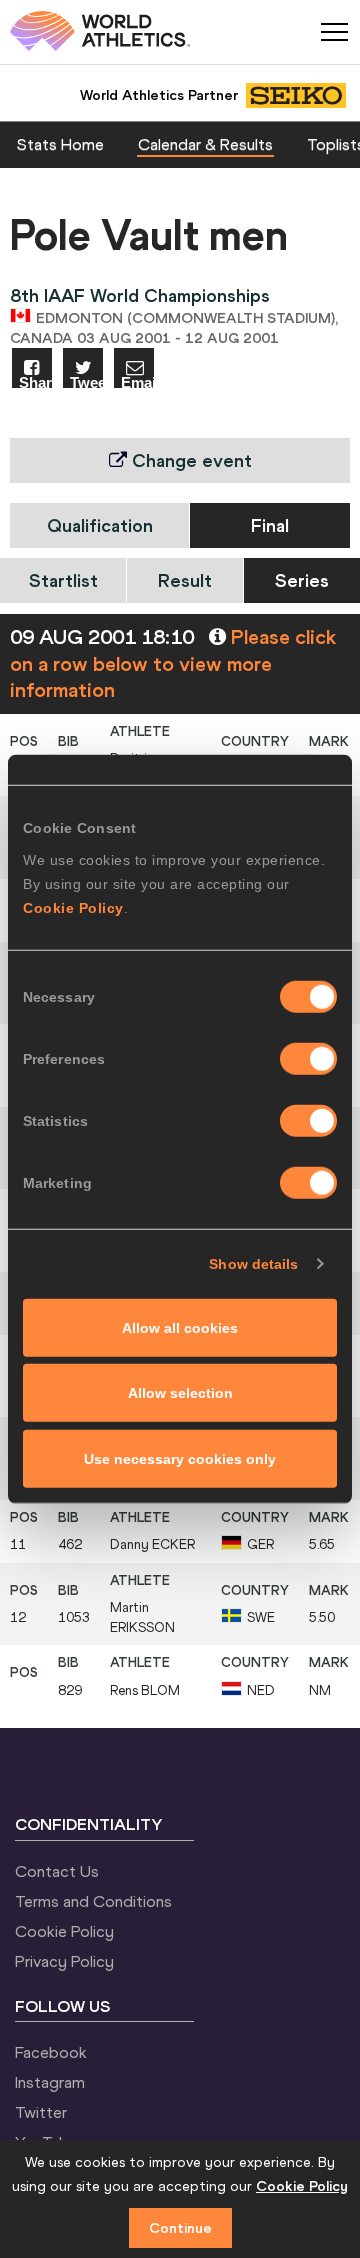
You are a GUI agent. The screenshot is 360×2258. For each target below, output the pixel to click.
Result (185, 580)
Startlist (63, 580)
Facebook (51, 2052)
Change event (189, 460)
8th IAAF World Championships (140, 295)
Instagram (50, 2082)
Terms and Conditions (93, 1901)
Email (137, 381)
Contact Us (57, 1871)
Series (302, 580)
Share (35, 381)
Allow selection (180, 1393)
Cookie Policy (73, 907)
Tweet (86, 381)
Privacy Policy (64, 1961)
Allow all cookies (180, 1327)
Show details (253, 1264)
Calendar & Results (205, 144)
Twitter (41, 2112)
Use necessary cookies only (180, 1458)
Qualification (100, 525)
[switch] (308, 1058)
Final (270, 525)
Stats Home (60, 144)
